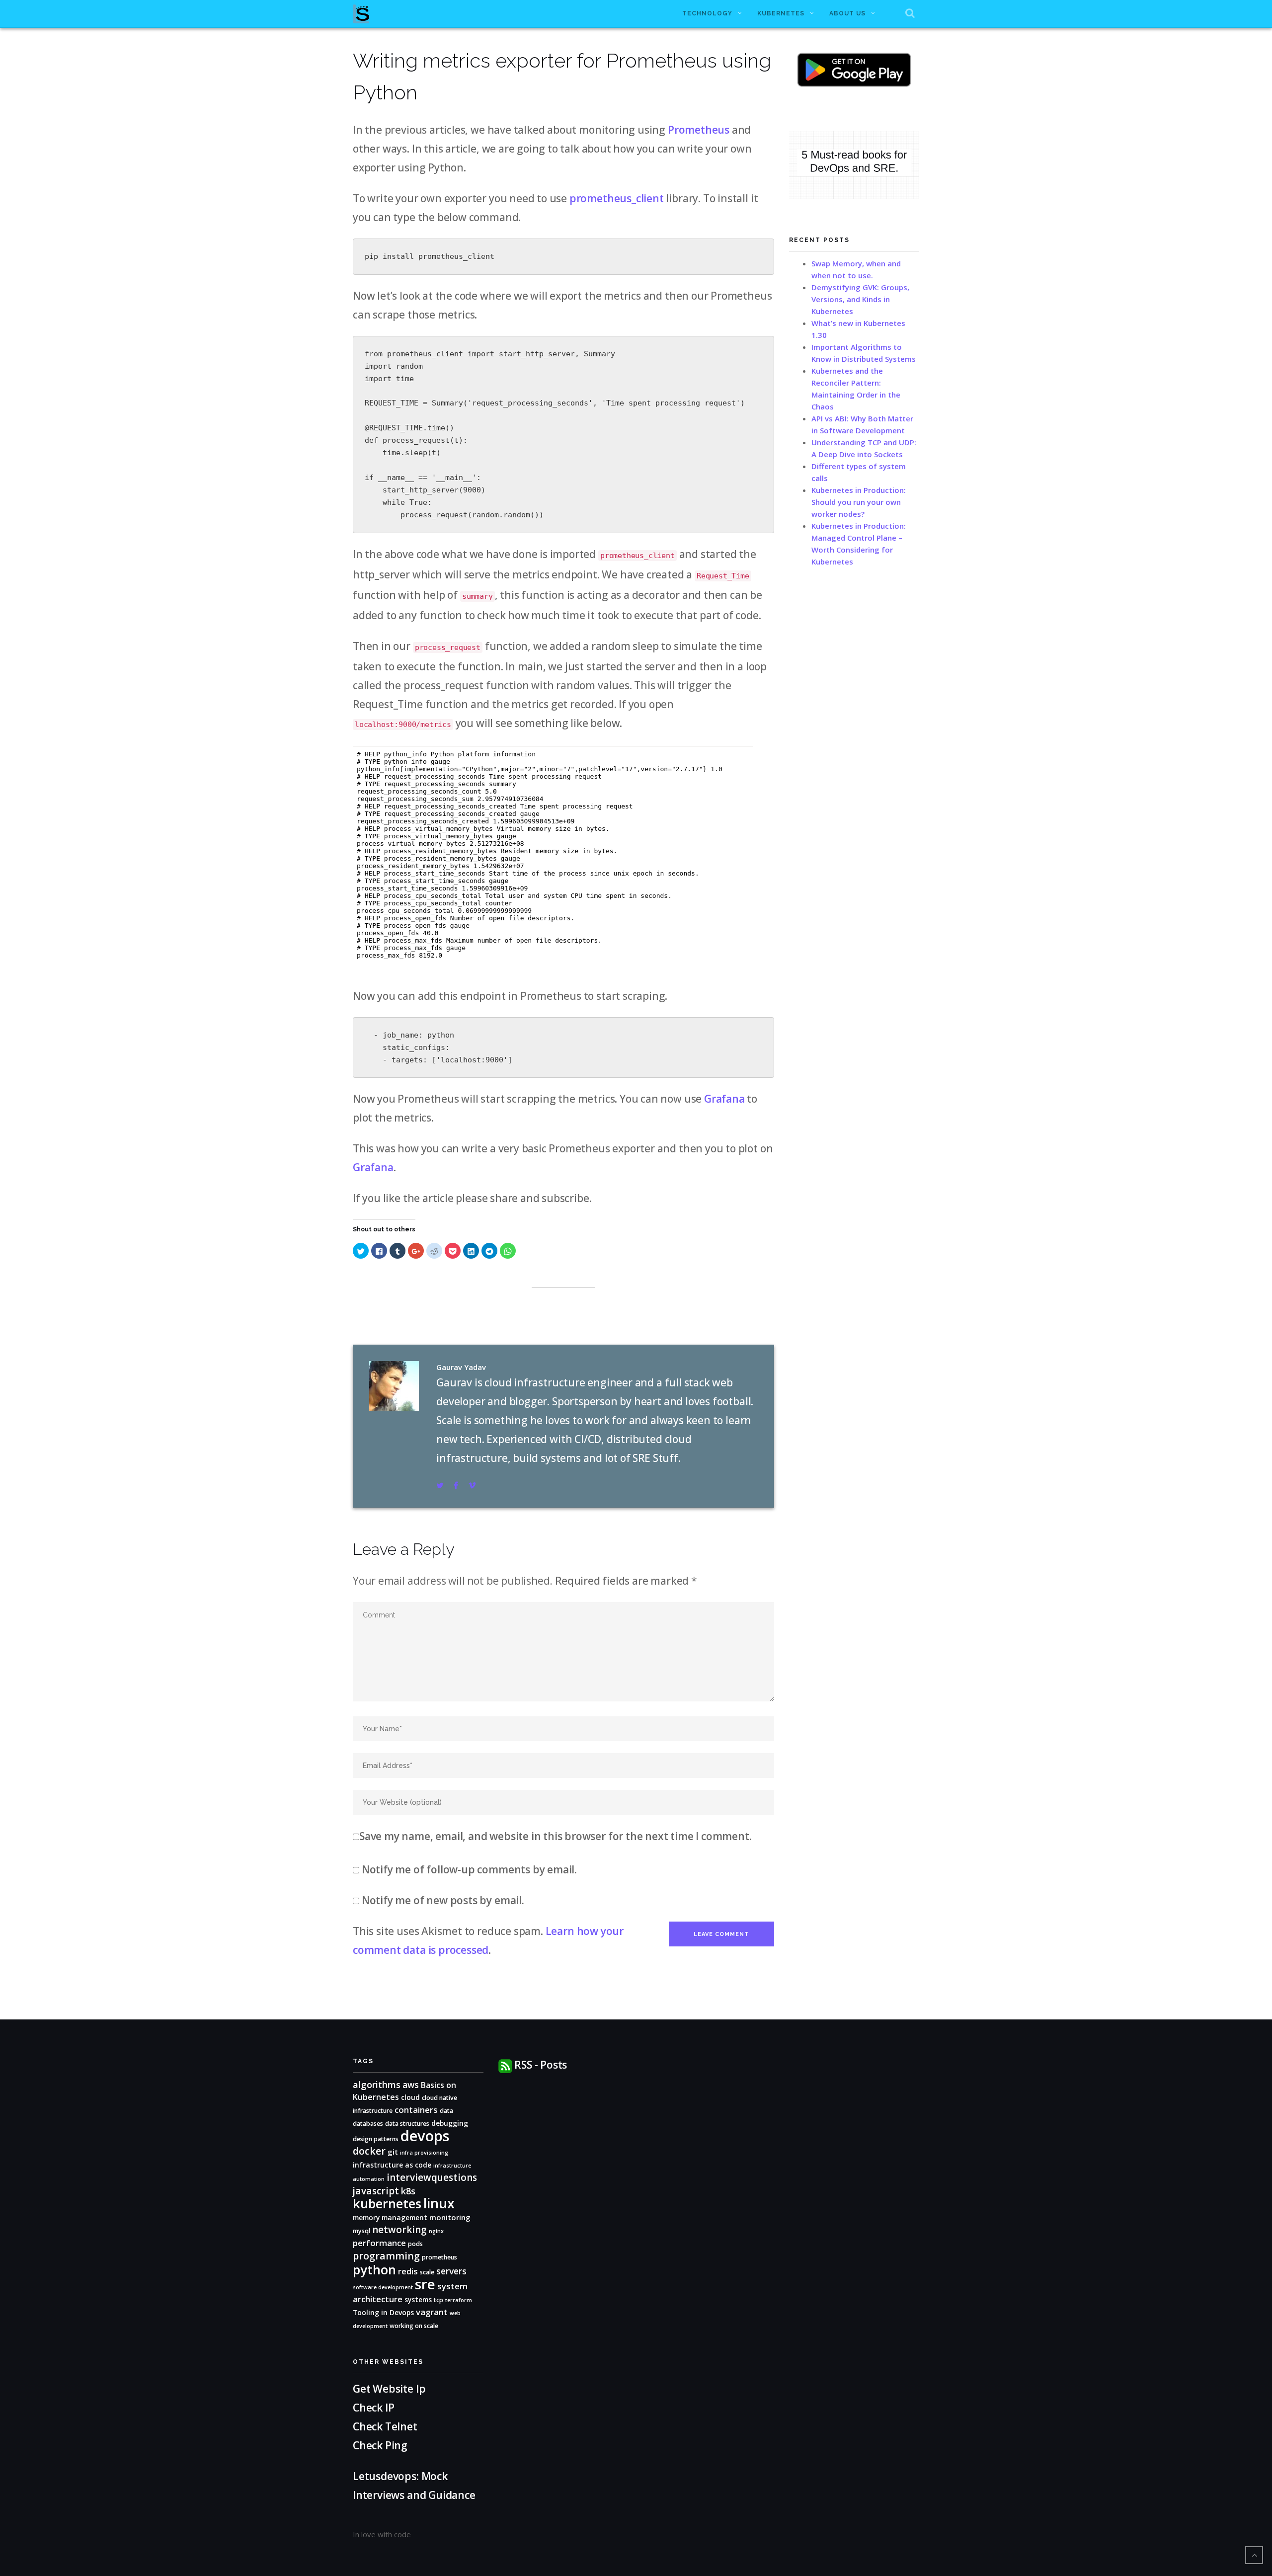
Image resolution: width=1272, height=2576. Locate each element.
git (393, 2152)
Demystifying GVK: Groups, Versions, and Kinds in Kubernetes (860, 299)
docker (369, 2151)
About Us (847, 13)
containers (416, 2110)
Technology (707, 13)
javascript (376, 2191)
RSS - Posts (541, 2065)
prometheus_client (617, 198)
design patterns (376, 2139)
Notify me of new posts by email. (443, 1900)
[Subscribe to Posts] (505, 2065)
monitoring (450, 2217)
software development (383, 2287)
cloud (410, 2097)
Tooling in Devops (383, 2312)
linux (439, 2203)
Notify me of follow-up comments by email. (469, 1869)
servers (451, 2271)
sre (425, 2284)
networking (399, 2230)
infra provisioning (424, 2153)
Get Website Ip (390, 2389)
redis (408, 2271)
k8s (408, 2191)
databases (368, 2124)
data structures (407, 2124)
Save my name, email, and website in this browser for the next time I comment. (555, 1836)
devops (425, 2136)
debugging (450, 2123)
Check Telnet (385, 2426)
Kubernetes (781, 13)
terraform (459, 2300)
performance (379, 2243)
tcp (438, 2300)
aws (411, 2085)
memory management (390, 2217)
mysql (361, 2231)
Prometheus (699, 130)
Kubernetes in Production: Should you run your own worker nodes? (859, 502)
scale (427, 2272)
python (374, 2269)
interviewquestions (432, 2177)
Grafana (724, 1099)
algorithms (377, 2084)
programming (386, 2256)
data (446, 2111)
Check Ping (380, 2445)
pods (415, 2244)
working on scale (414, 2326)
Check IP (374, 2408)
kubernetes (387, 2203)
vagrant (432, 2312)
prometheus (439, 2257)
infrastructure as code (392, 2165)
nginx (436, 2231)
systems (418, 2299)
